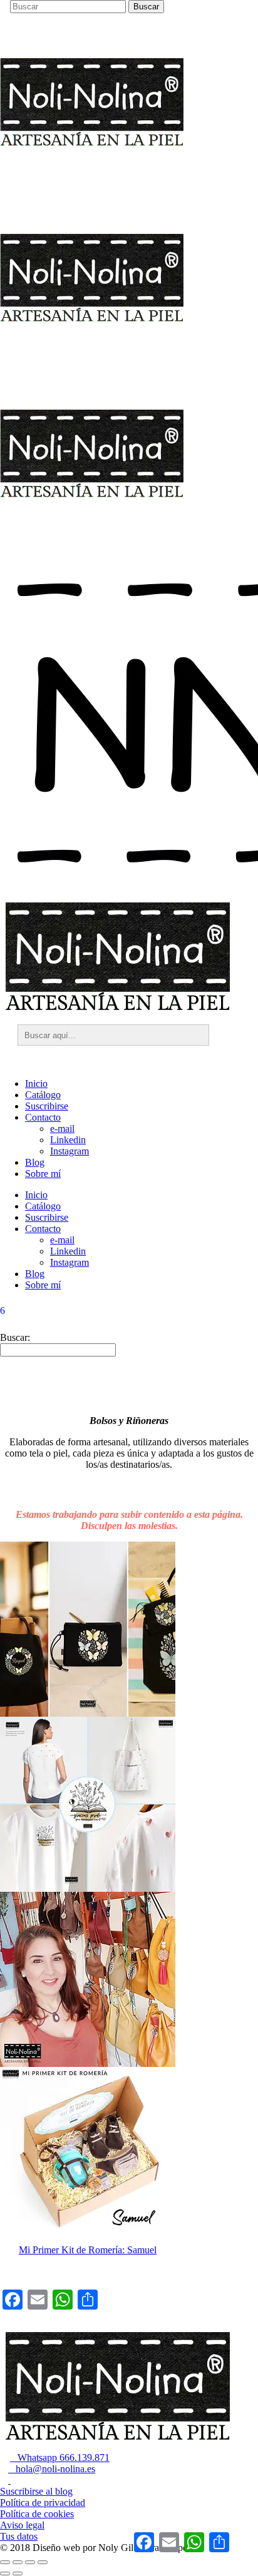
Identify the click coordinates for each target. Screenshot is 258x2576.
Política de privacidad (43, 2503)
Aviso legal (22, 2525)
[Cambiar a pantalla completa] (18, 2562)
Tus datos (19, 2536)
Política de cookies (37, 2514)
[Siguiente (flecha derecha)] (18, 2573)
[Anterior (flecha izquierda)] (5, 2573)
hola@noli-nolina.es (52, 2469)
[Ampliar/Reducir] (5, 2562)
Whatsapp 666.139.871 (60, 2457)
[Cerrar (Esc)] (43, 2562)
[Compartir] (30, 2562)
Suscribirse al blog (36, 2491)
